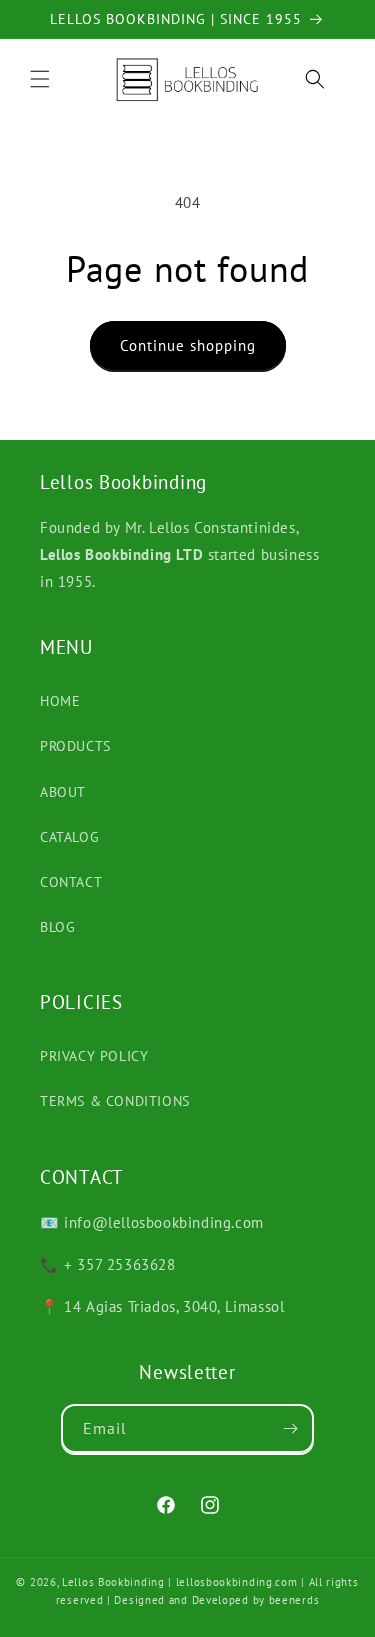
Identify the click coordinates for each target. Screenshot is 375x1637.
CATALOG (69, 837)
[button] (40, 79)
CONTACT (71, 882)
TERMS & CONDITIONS (115, 1101)
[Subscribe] (290, 1428)
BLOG (57, 927)
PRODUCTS (75, 746)
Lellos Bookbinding (113, 1582)
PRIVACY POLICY (94, 1056)
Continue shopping (188, 345)
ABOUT (63, 792)
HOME (60, 701)
